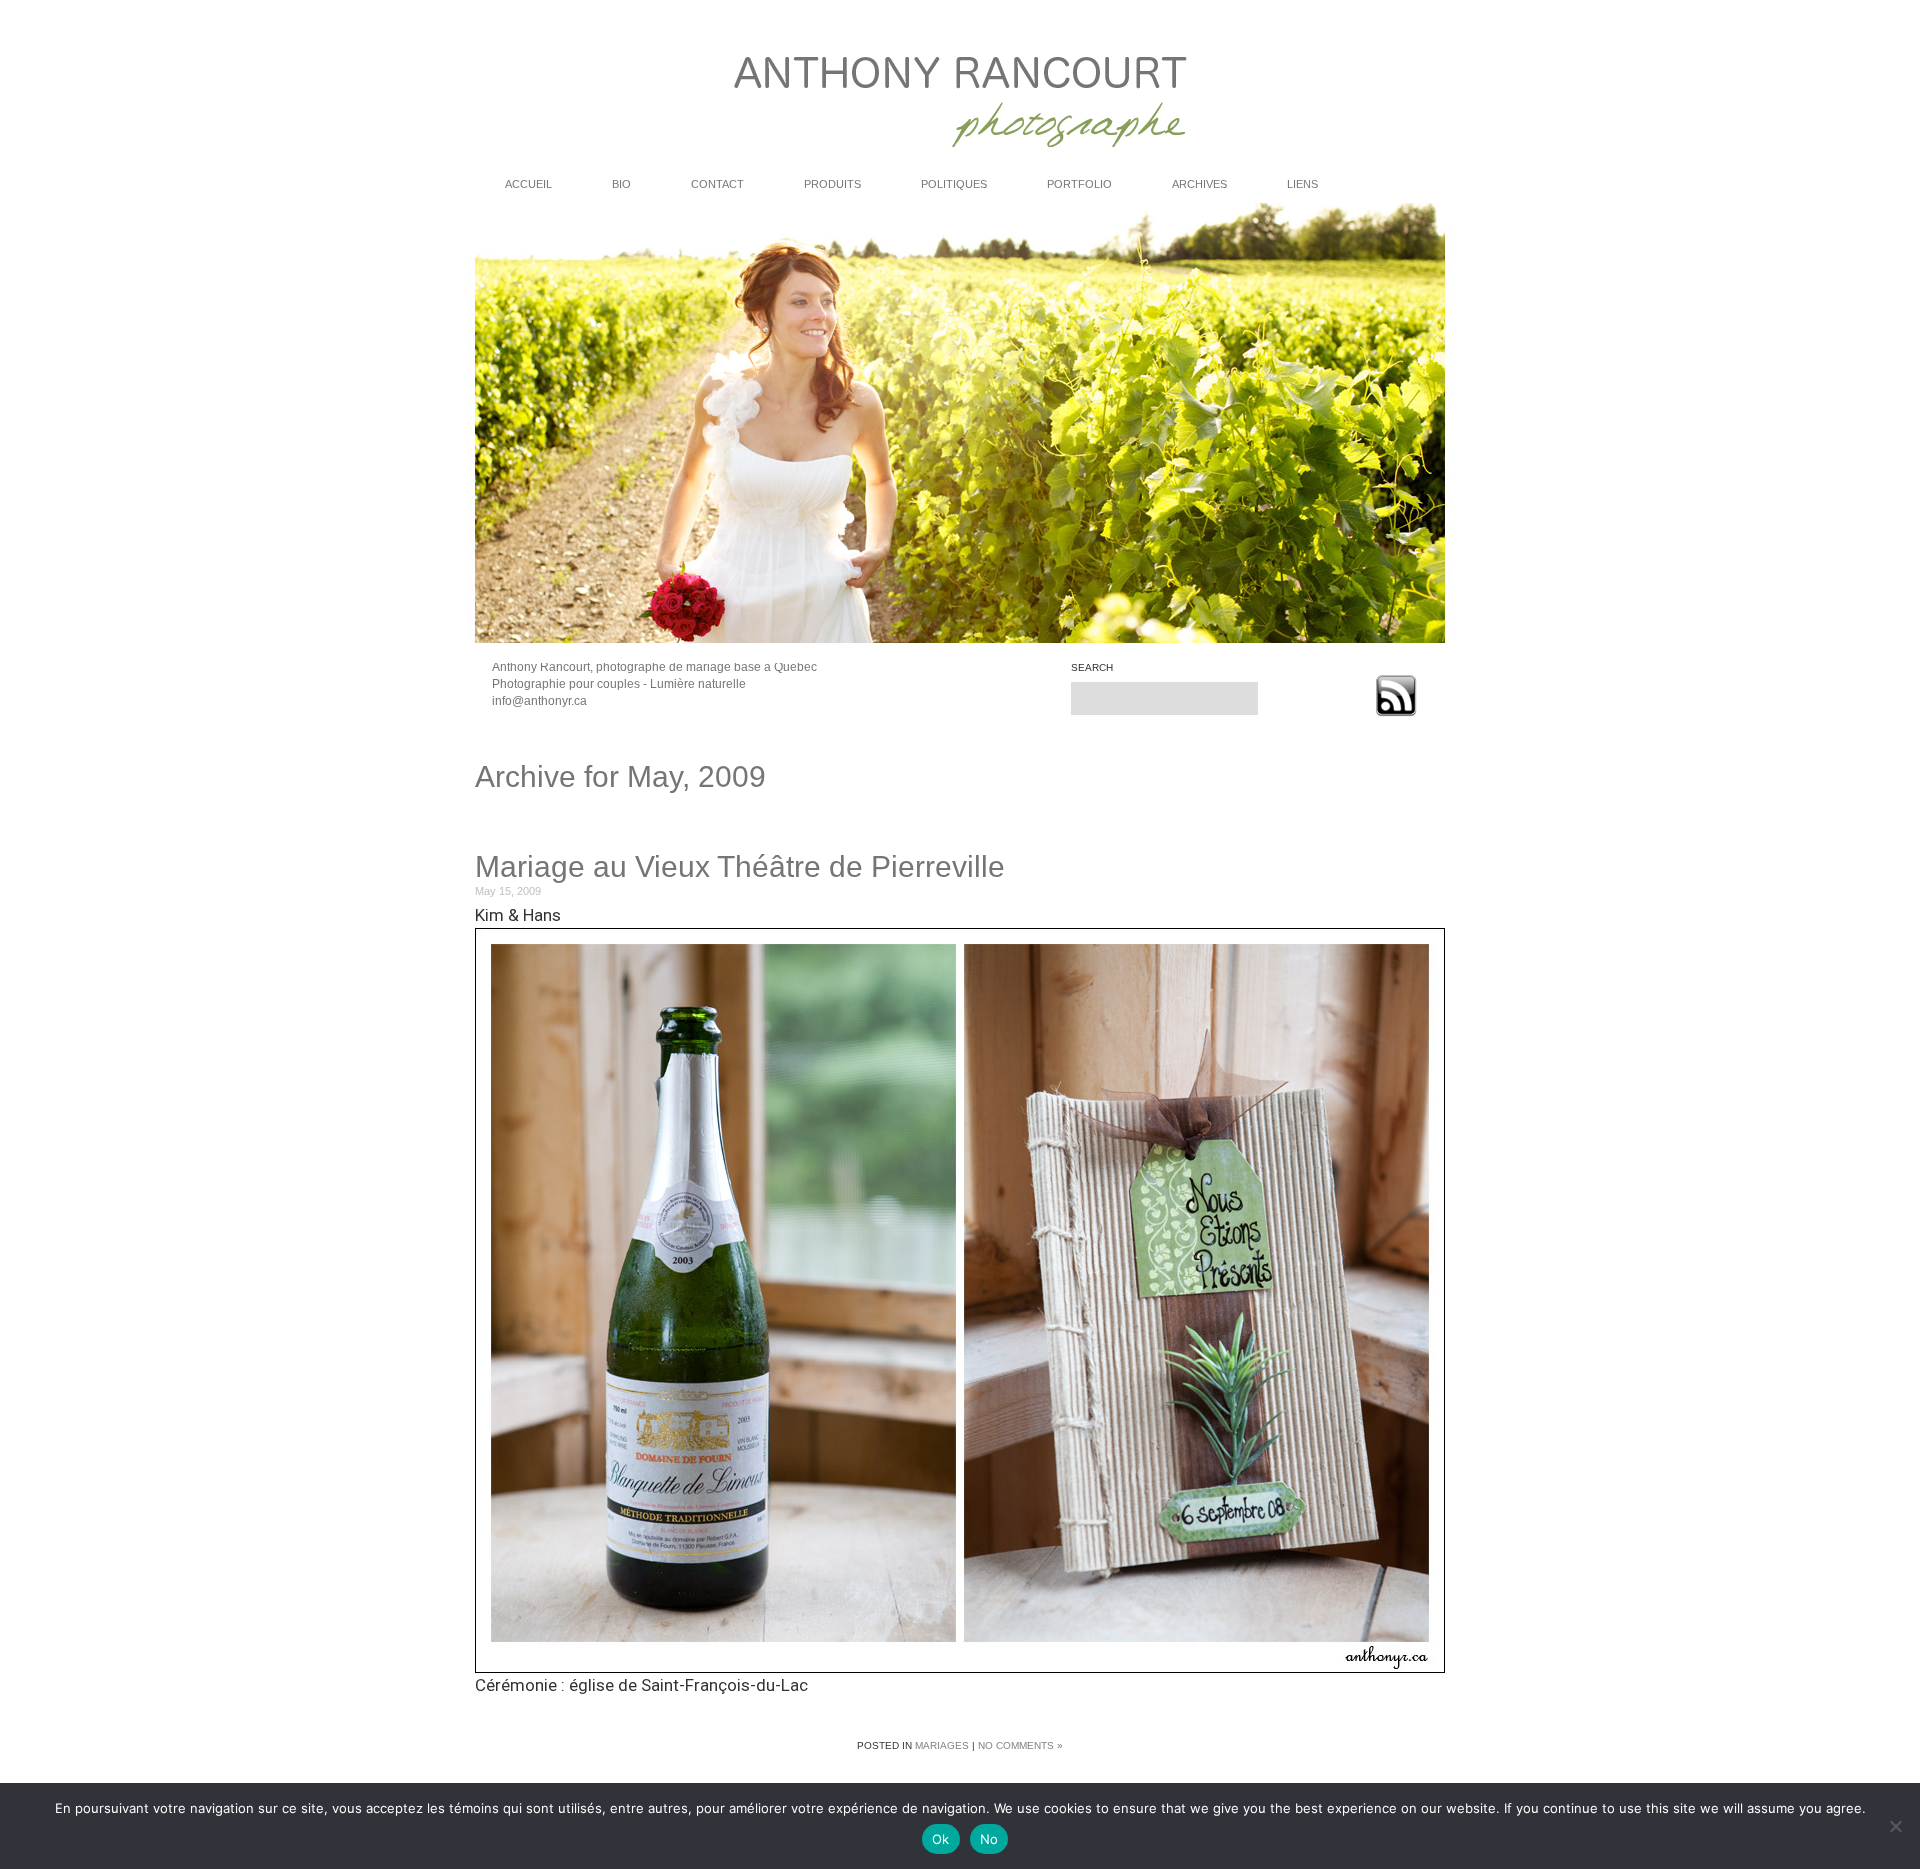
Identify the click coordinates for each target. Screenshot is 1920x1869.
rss (1395, 696)
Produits (832, 184)
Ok (941, 1839)
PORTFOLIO (1079, 184)
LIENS (1302, 184)
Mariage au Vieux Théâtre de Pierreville (740, 866)
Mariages (942, 1745)
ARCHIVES (1199, 184)
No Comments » (1020, 1745)
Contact (717, 184)
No (989, 1839)
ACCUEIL (528, 184)
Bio (621, 184)
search (1092, 668)
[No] (1895, 1826)
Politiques (954, 184)
